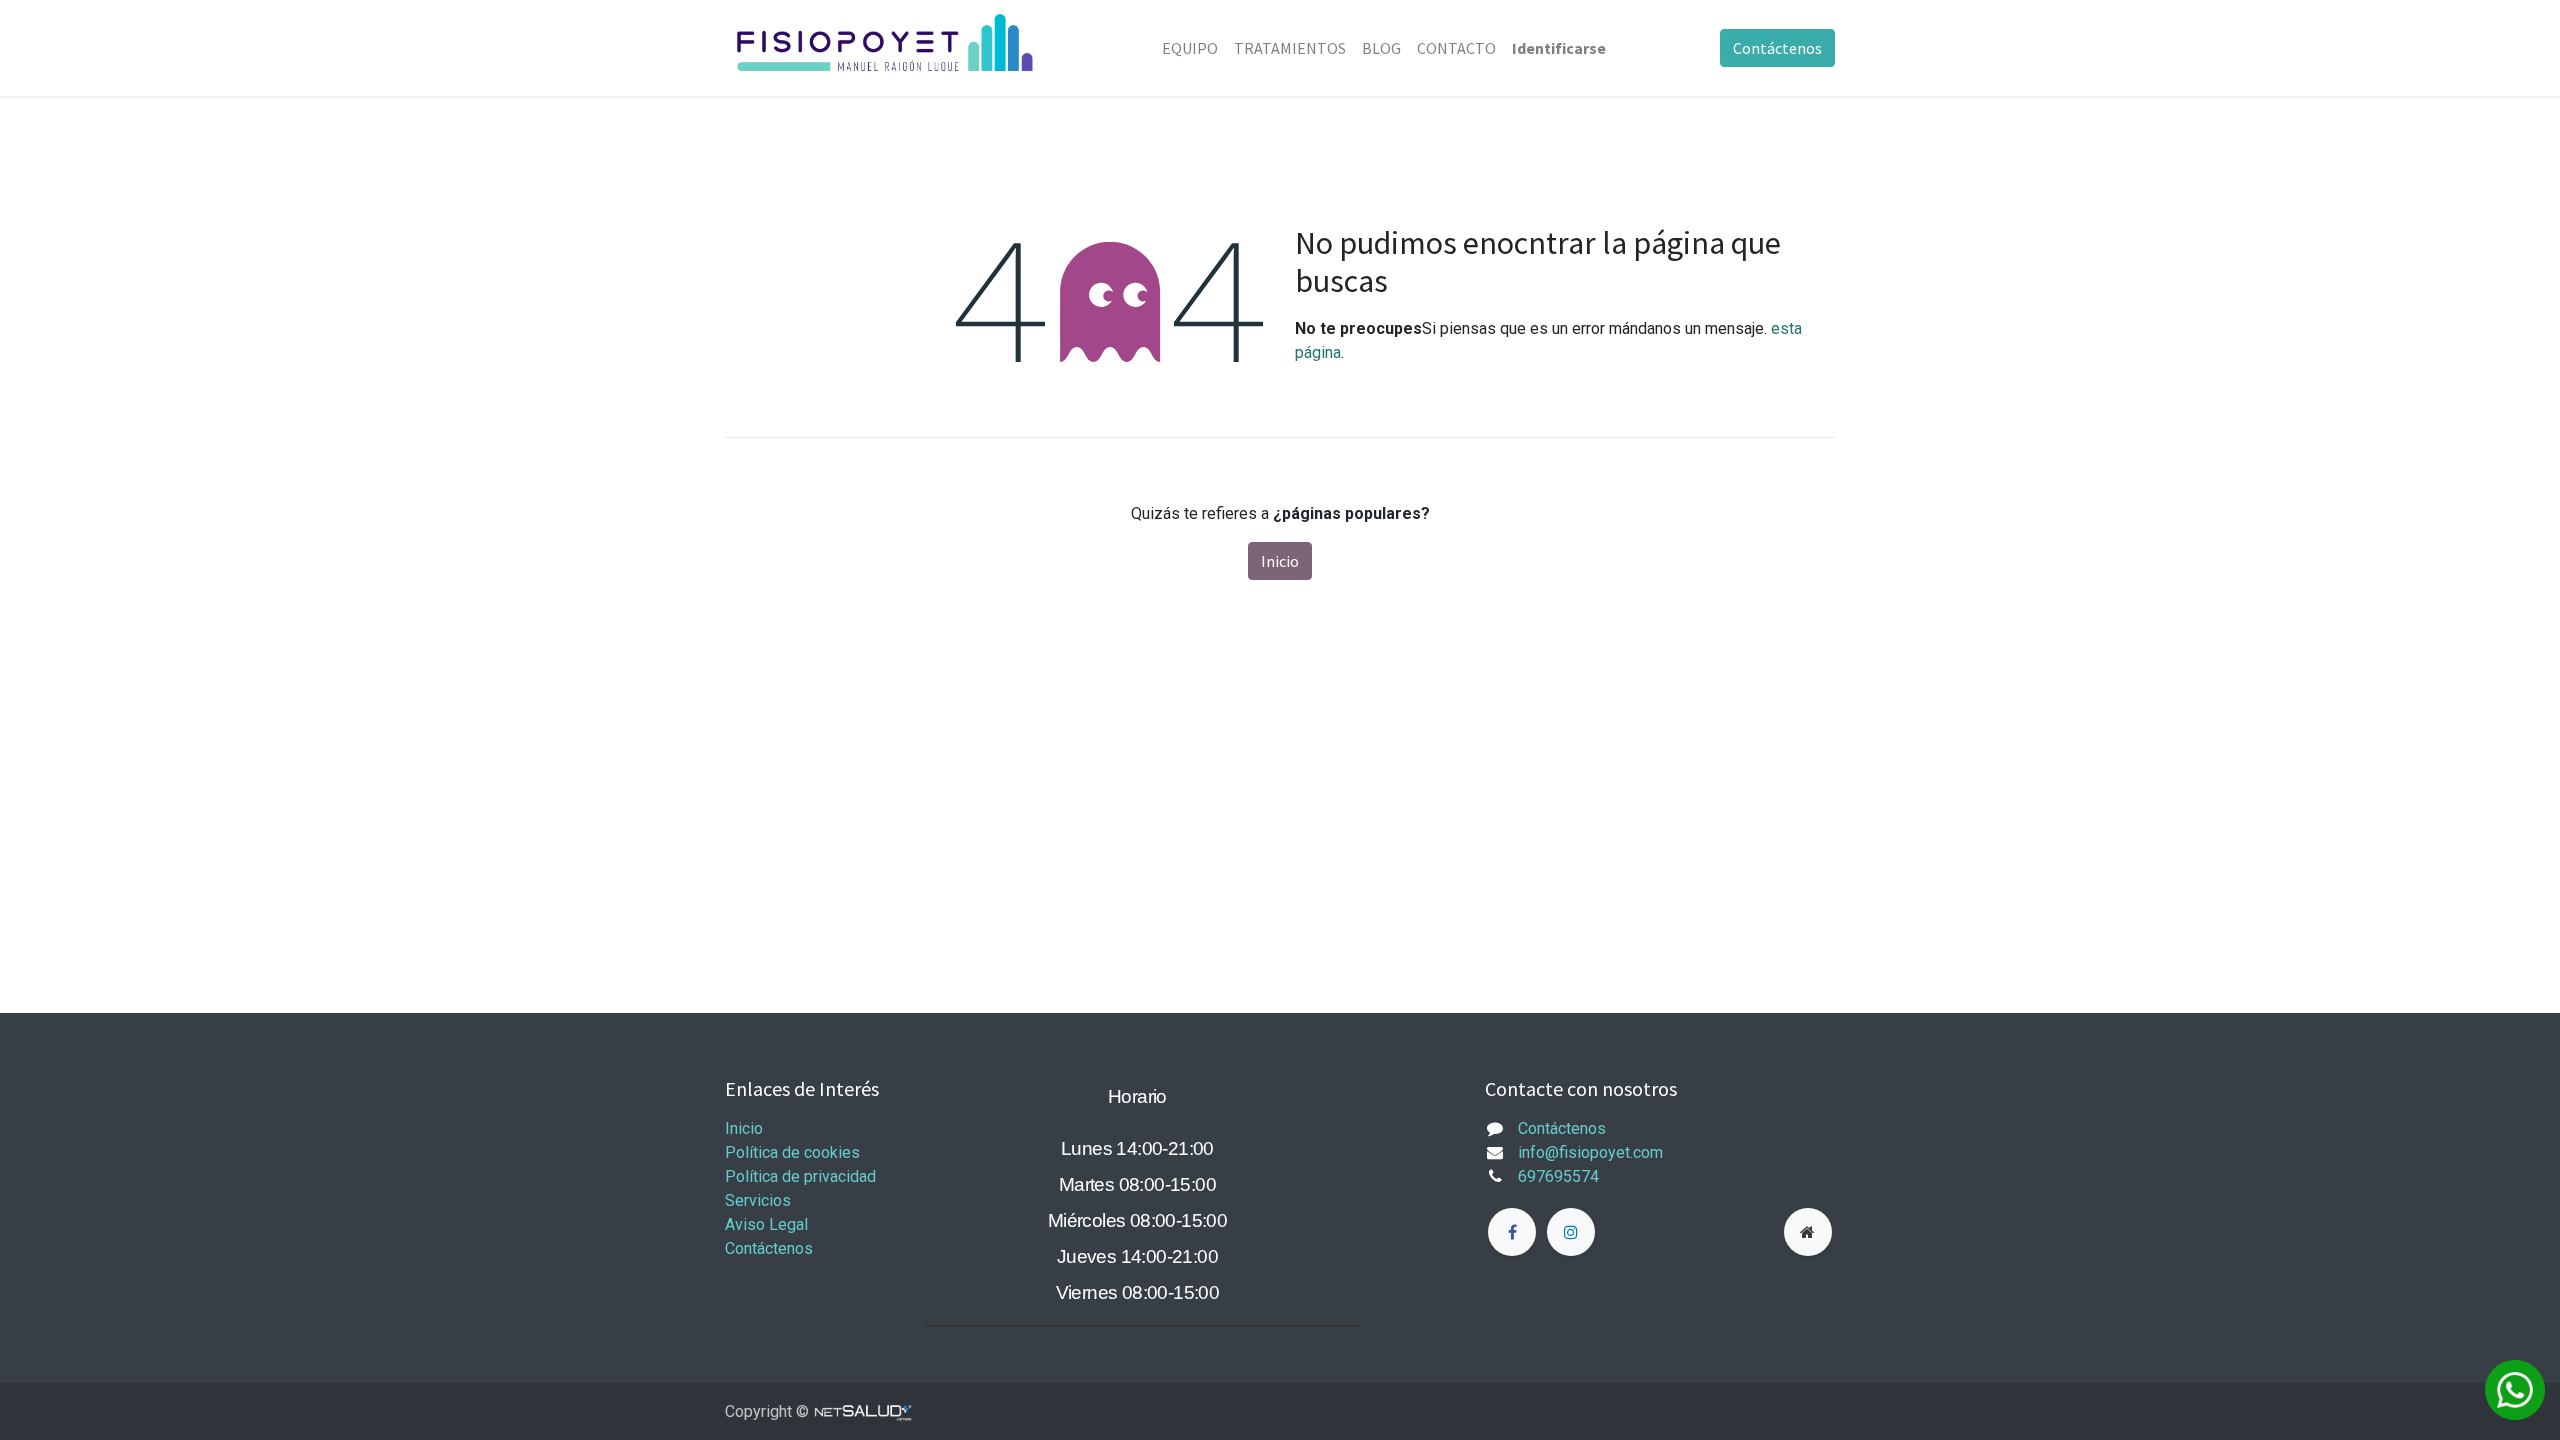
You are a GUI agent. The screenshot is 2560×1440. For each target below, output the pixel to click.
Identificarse (1559, 48)
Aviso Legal (766, 1224)
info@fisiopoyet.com (1590, 1152)
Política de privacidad (800, 1176)
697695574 (1558, 1176)
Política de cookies (792, 1152)
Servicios (758, 1200)
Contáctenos (1777, 48)
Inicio (1280, 561)
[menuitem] (1190, 48)
